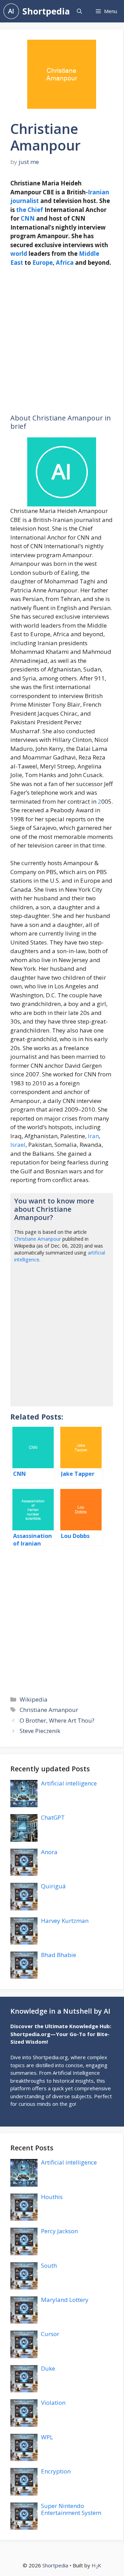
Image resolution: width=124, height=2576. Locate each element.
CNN (28, 218)
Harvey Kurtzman (65, 1921)
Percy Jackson (59, 2231)
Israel (18, 1145)
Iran (93, 1136)
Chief (35, 210)
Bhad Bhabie (59, 1955)
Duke (48, 2368)
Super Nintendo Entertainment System (71, 2509)
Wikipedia (34, 1699)
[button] (79, 11)
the (21, 210)
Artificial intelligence (69, 1783)
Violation (53, 2403)
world (19, 254)
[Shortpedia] (11, 11)
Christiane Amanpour (38, 1239)
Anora (49, 1852)
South (49, 2265)
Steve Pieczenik (40, 1731)
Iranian (99, 192)
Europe (43, 263)
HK (96, 2565)
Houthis (52, 2197)
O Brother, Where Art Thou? (57, 1720)
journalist (25, 201)
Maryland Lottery (65, 2300)
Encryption (56, 2471)
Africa (65, 263)
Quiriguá (53, 1886)
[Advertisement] (62, 341)
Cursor (50, 2334)
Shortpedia (46, 11)
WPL (47, 2437)
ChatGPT (53, 1817)
